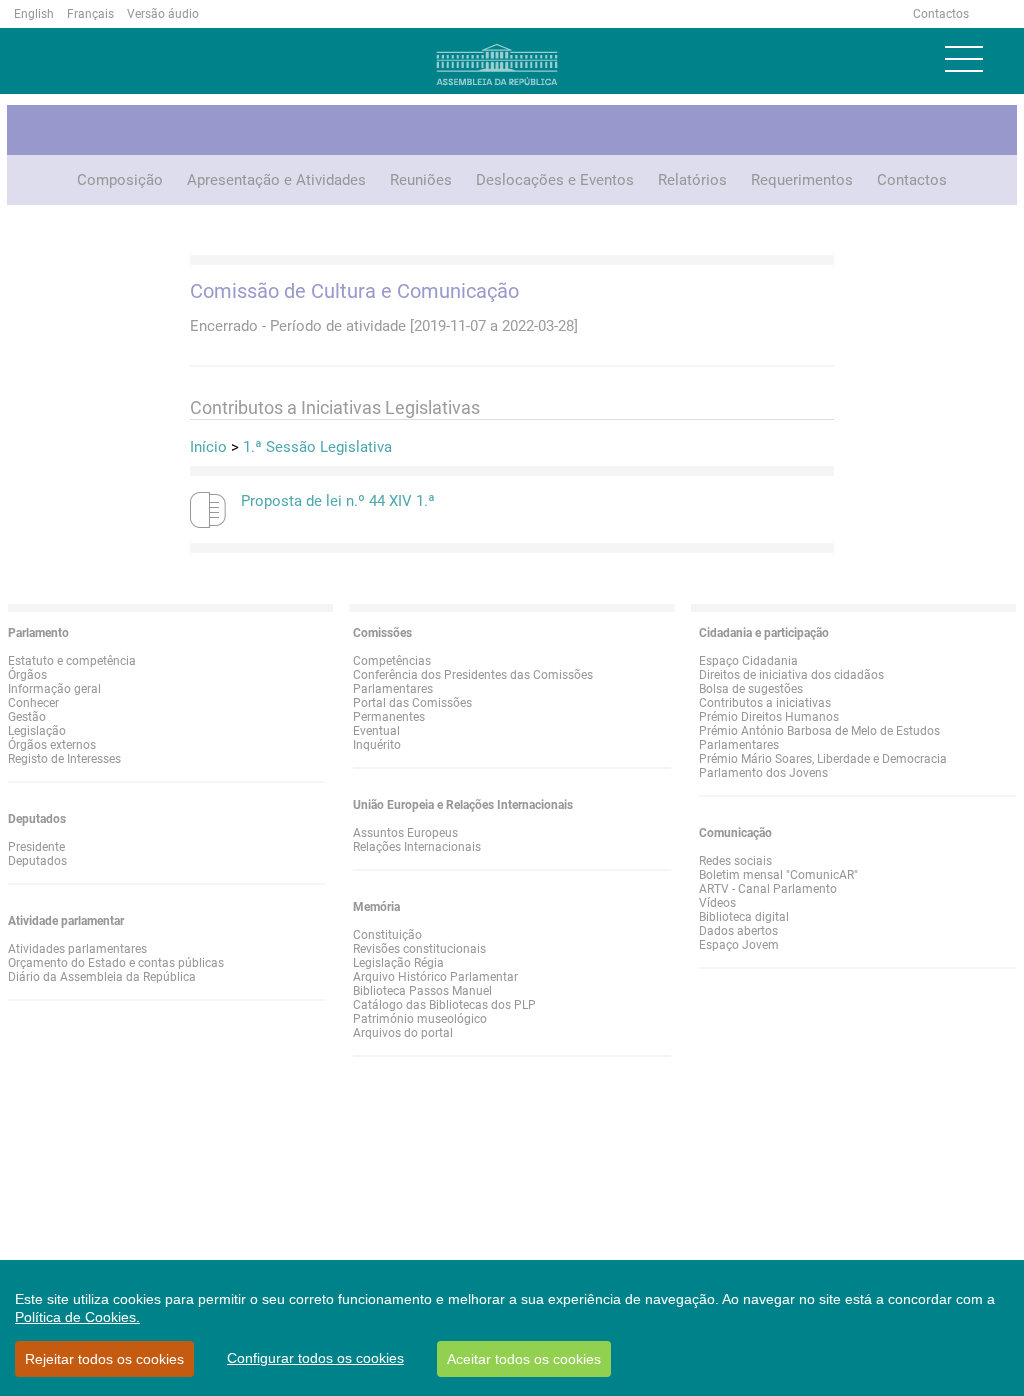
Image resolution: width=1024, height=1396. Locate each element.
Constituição (387, 935)
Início (208, 447)
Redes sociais (735, 861)
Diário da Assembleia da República (102, 977)
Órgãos (27, 675)
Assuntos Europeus (405, 833)
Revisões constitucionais (419, 949)
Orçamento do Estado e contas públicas (116, 963)
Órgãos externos (52, 745)
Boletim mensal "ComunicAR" (778, 875)
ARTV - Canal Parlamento (768, 889)
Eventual (376, 731)
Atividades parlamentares (77, 949)
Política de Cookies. (77, 1317)
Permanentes (389, 717)
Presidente (36, 847)
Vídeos (717, 903)
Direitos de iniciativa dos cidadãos (791, 675)
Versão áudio (163, 14)
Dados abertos (738, 931)
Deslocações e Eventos (555, 180)
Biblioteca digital (744, 917)
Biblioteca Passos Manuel (422, 991)
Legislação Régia (398, 963)
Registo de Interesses (64, 759)
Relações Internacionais (417, 847)
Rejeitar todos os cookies (104, 1359)
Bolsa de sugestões (751, 689)
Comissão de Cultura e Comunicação (354, 291)
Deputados (37, 861)
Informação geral (54, 689)
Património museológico (420, 1019)
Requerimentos (802, 180)
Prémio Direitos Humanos (769, 717)
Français (90, 14)
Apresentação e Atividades (276, 180)
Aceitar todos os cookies (524, 1359)
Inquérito (377, 745)
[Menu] (964, 59)
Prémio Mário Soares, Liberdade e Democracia (823, 759)
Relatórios (692, 180)
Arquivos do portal (403, 1033)
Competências (392, 661)
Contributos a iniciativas (765, 703)
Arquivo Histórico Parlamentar (435, 977)
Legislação (37, 731)
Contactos (941, 14)
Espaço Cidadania (748, 661)
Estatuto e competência (72, 661)
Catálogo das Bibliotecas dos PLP (444, 1005)
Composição (120, 180)
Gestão (27, 717)
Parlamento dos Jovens (763, 773)
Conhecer (33, 703)
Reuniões (421, 180)
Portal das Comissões (412, 703)
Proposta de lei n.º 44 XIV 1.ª (338, 501)
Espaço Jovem (739, 945)
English (34, 14)
